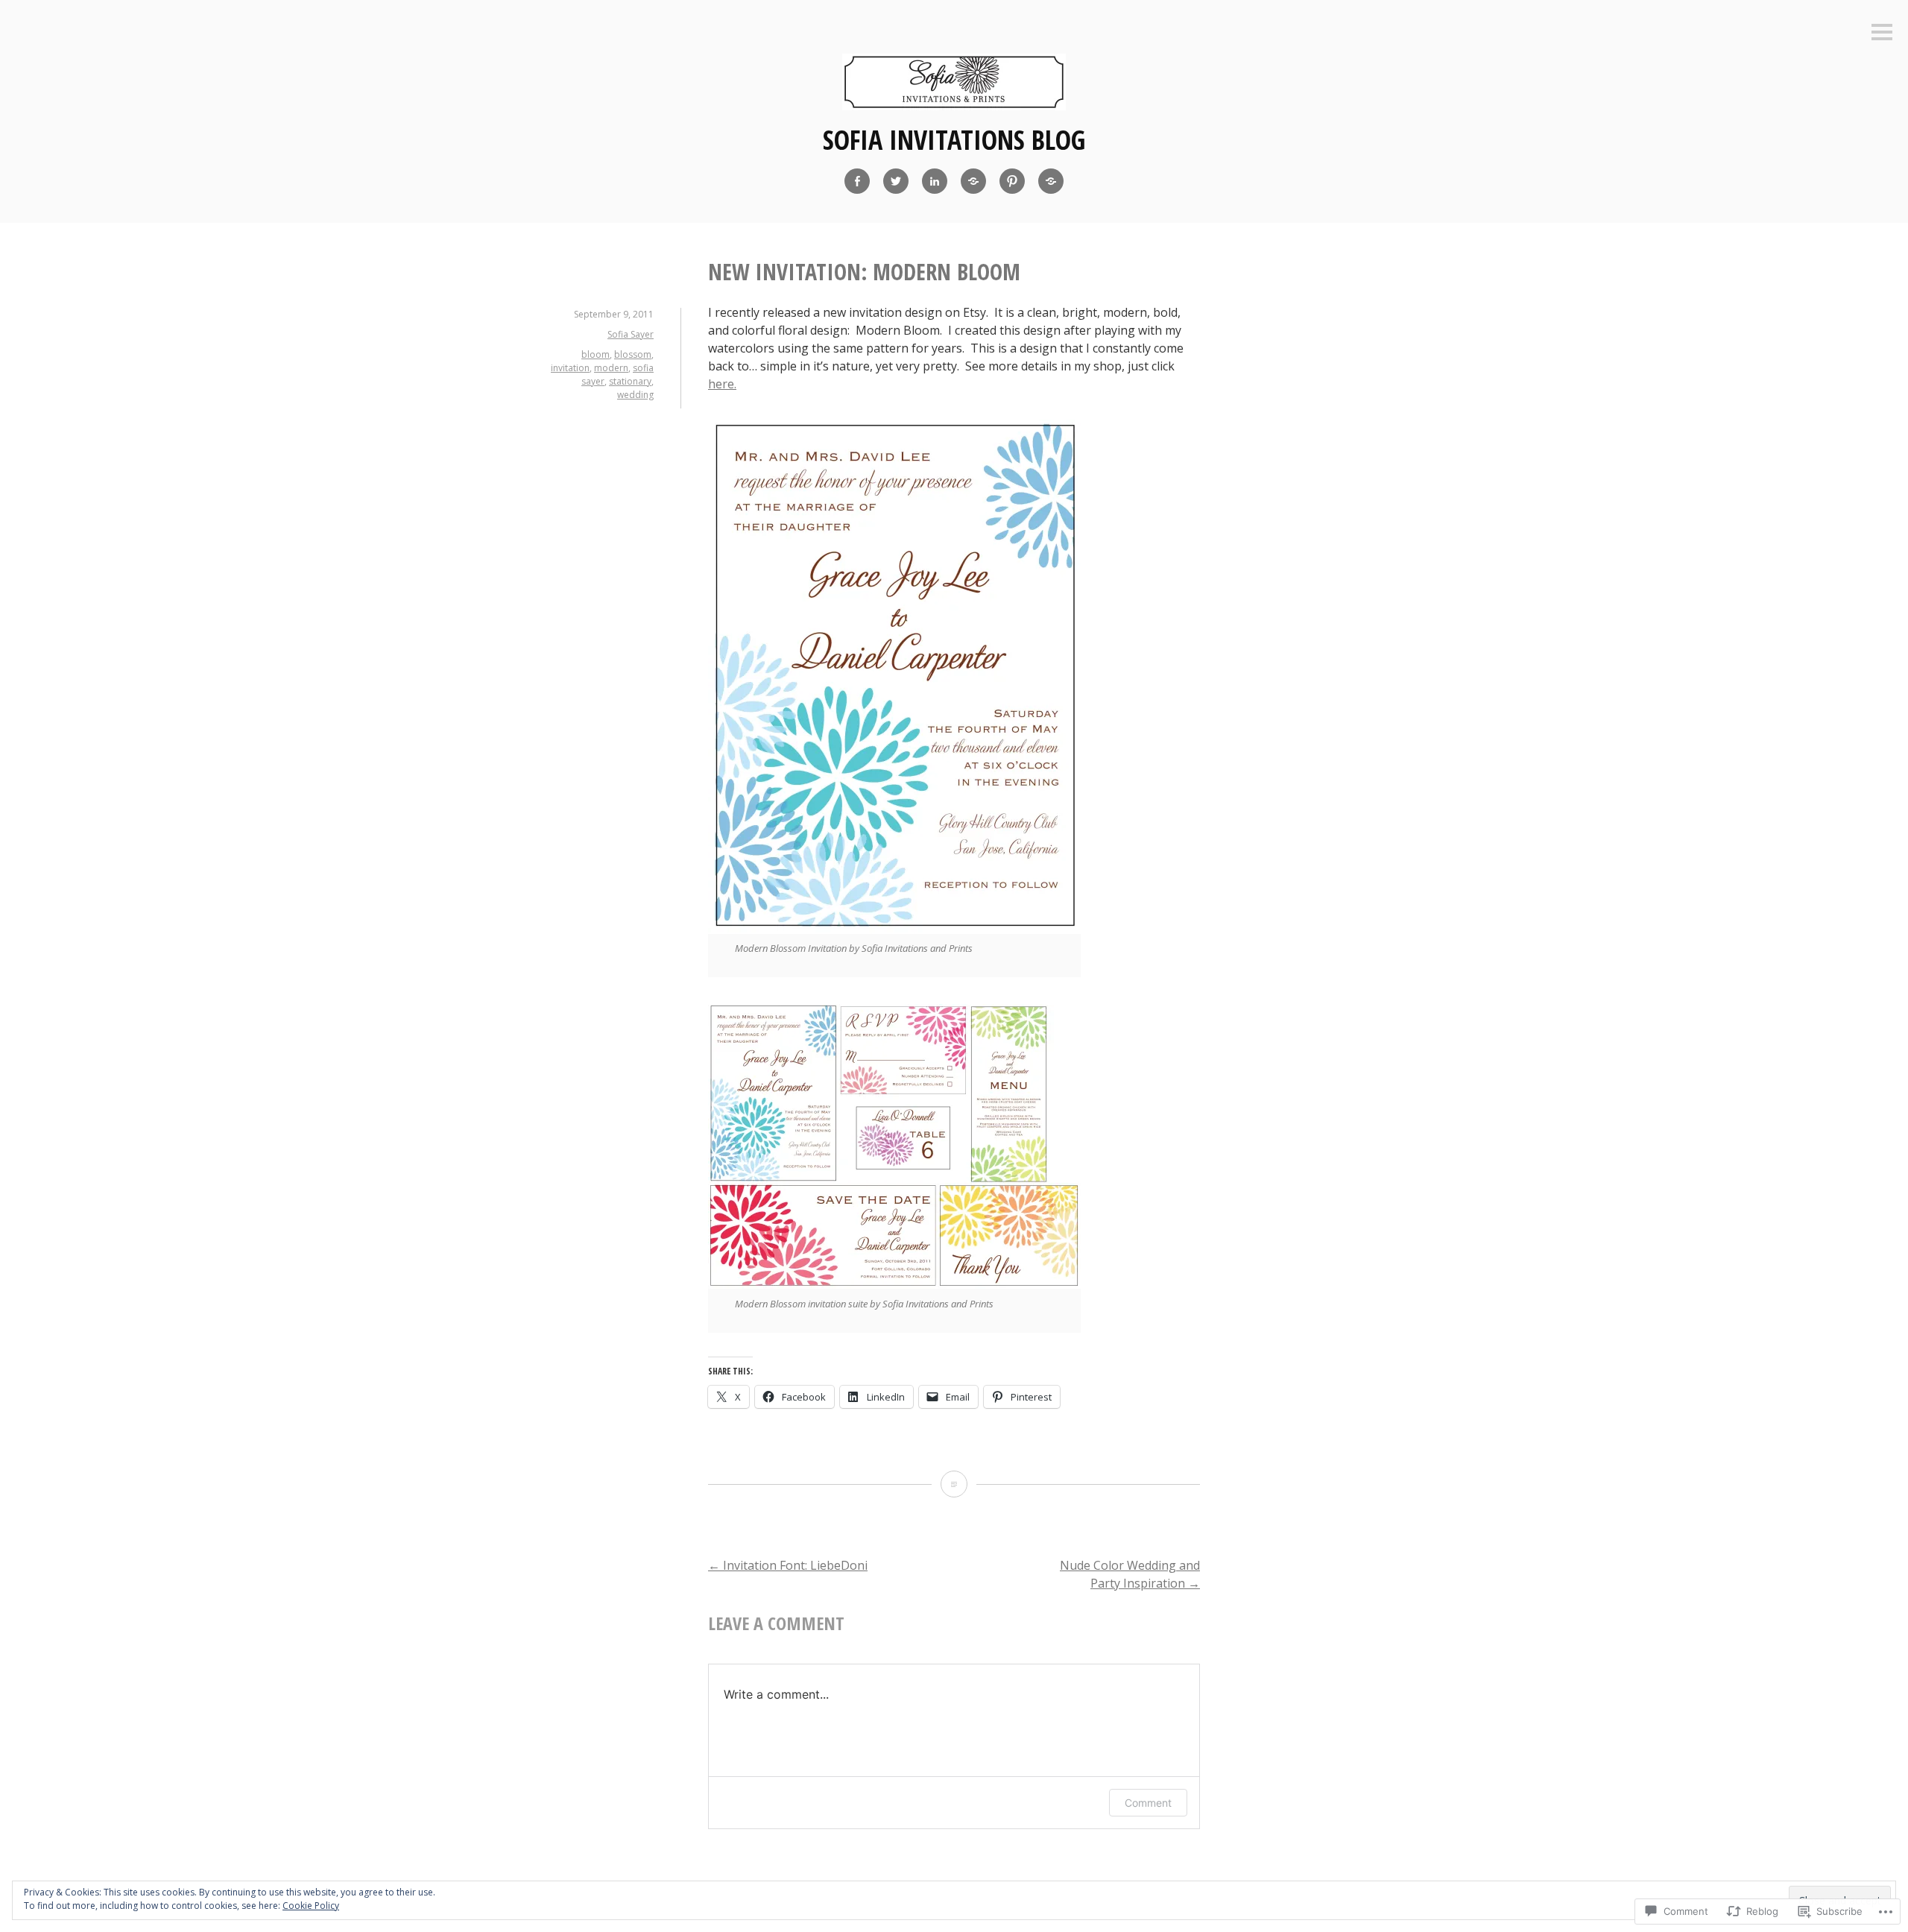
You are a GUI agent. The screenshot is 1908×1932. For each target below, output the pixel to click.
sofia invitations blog (954, 140)
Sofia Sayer (631, 334)
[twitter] (896, 181)
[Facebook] (857, 181)
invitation (570, 368)
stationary (630, 381)
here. (722, 384)
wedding (635, 395)
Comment (1148, 1803)
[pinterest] (1012, 181)
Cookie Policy (311, 1906)
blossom (633, 354)
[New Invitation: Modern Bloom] (954, 1484)
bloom (596, 354)
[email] (1051, 181)
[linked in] (935, 181)
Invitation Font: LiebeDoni (788, 1565)
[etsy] (973, 181)
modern (611, 368)
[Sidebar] (1882, 33)
